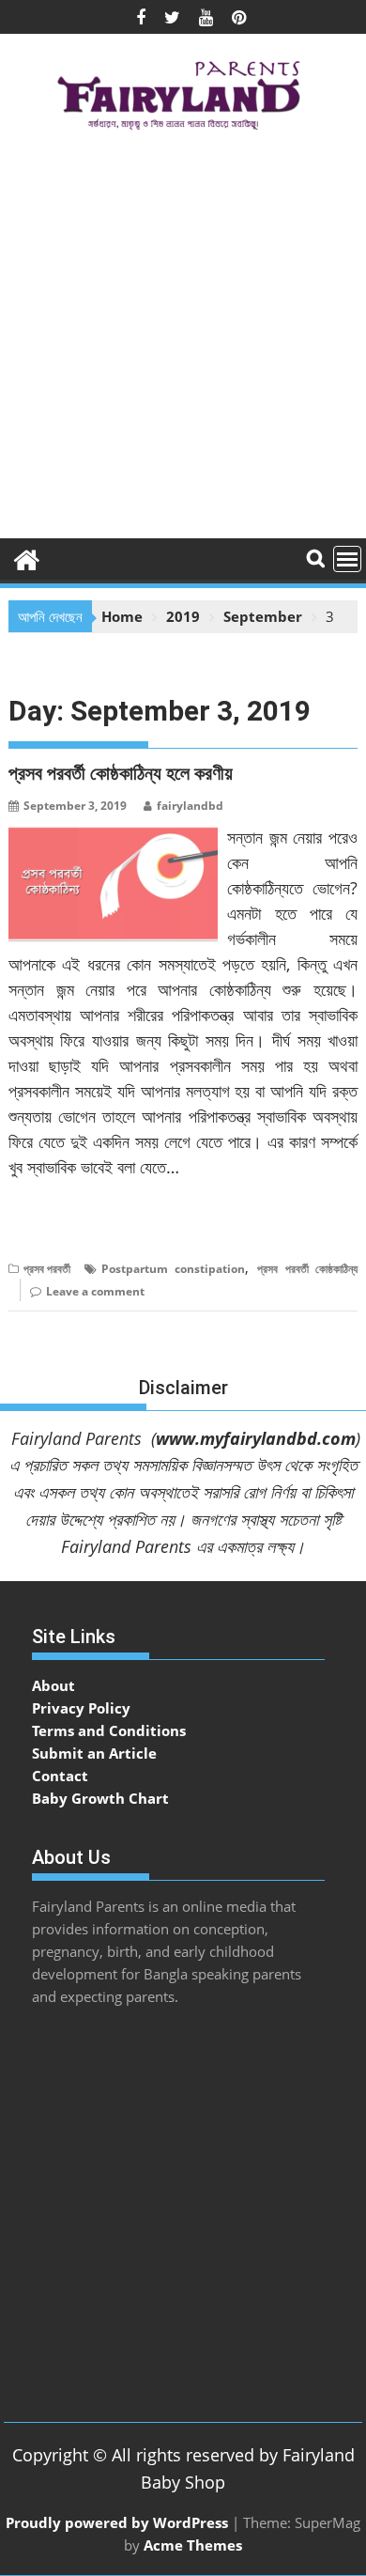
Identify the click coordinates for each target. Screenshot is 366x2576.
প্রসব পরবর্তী (47, 1269)
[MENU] (347, 559)
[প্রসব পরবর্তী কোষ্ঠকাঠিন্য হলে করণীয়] (113, 836)
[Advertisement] (183, 341)
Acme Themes (193, 2545)
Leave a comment (95, 1291)
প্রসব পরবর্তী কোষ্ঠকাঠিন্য (307, 1269)
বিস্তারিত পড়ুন (46, 1225)
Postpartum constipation (174, 1269)
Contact (60, 1776)
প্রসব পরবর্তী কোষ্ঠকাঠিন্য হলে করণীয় (121, 773)
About (53, 1685)
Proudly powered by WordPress (117, 2522)
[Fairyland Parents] (27, 558)
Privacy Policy (81, 1708)
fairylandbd (190, 806)
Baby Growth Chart (100, 1798)
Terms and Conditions (109, 1730)
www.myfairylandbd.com (256, 1438)
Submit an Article (94, 1753)
